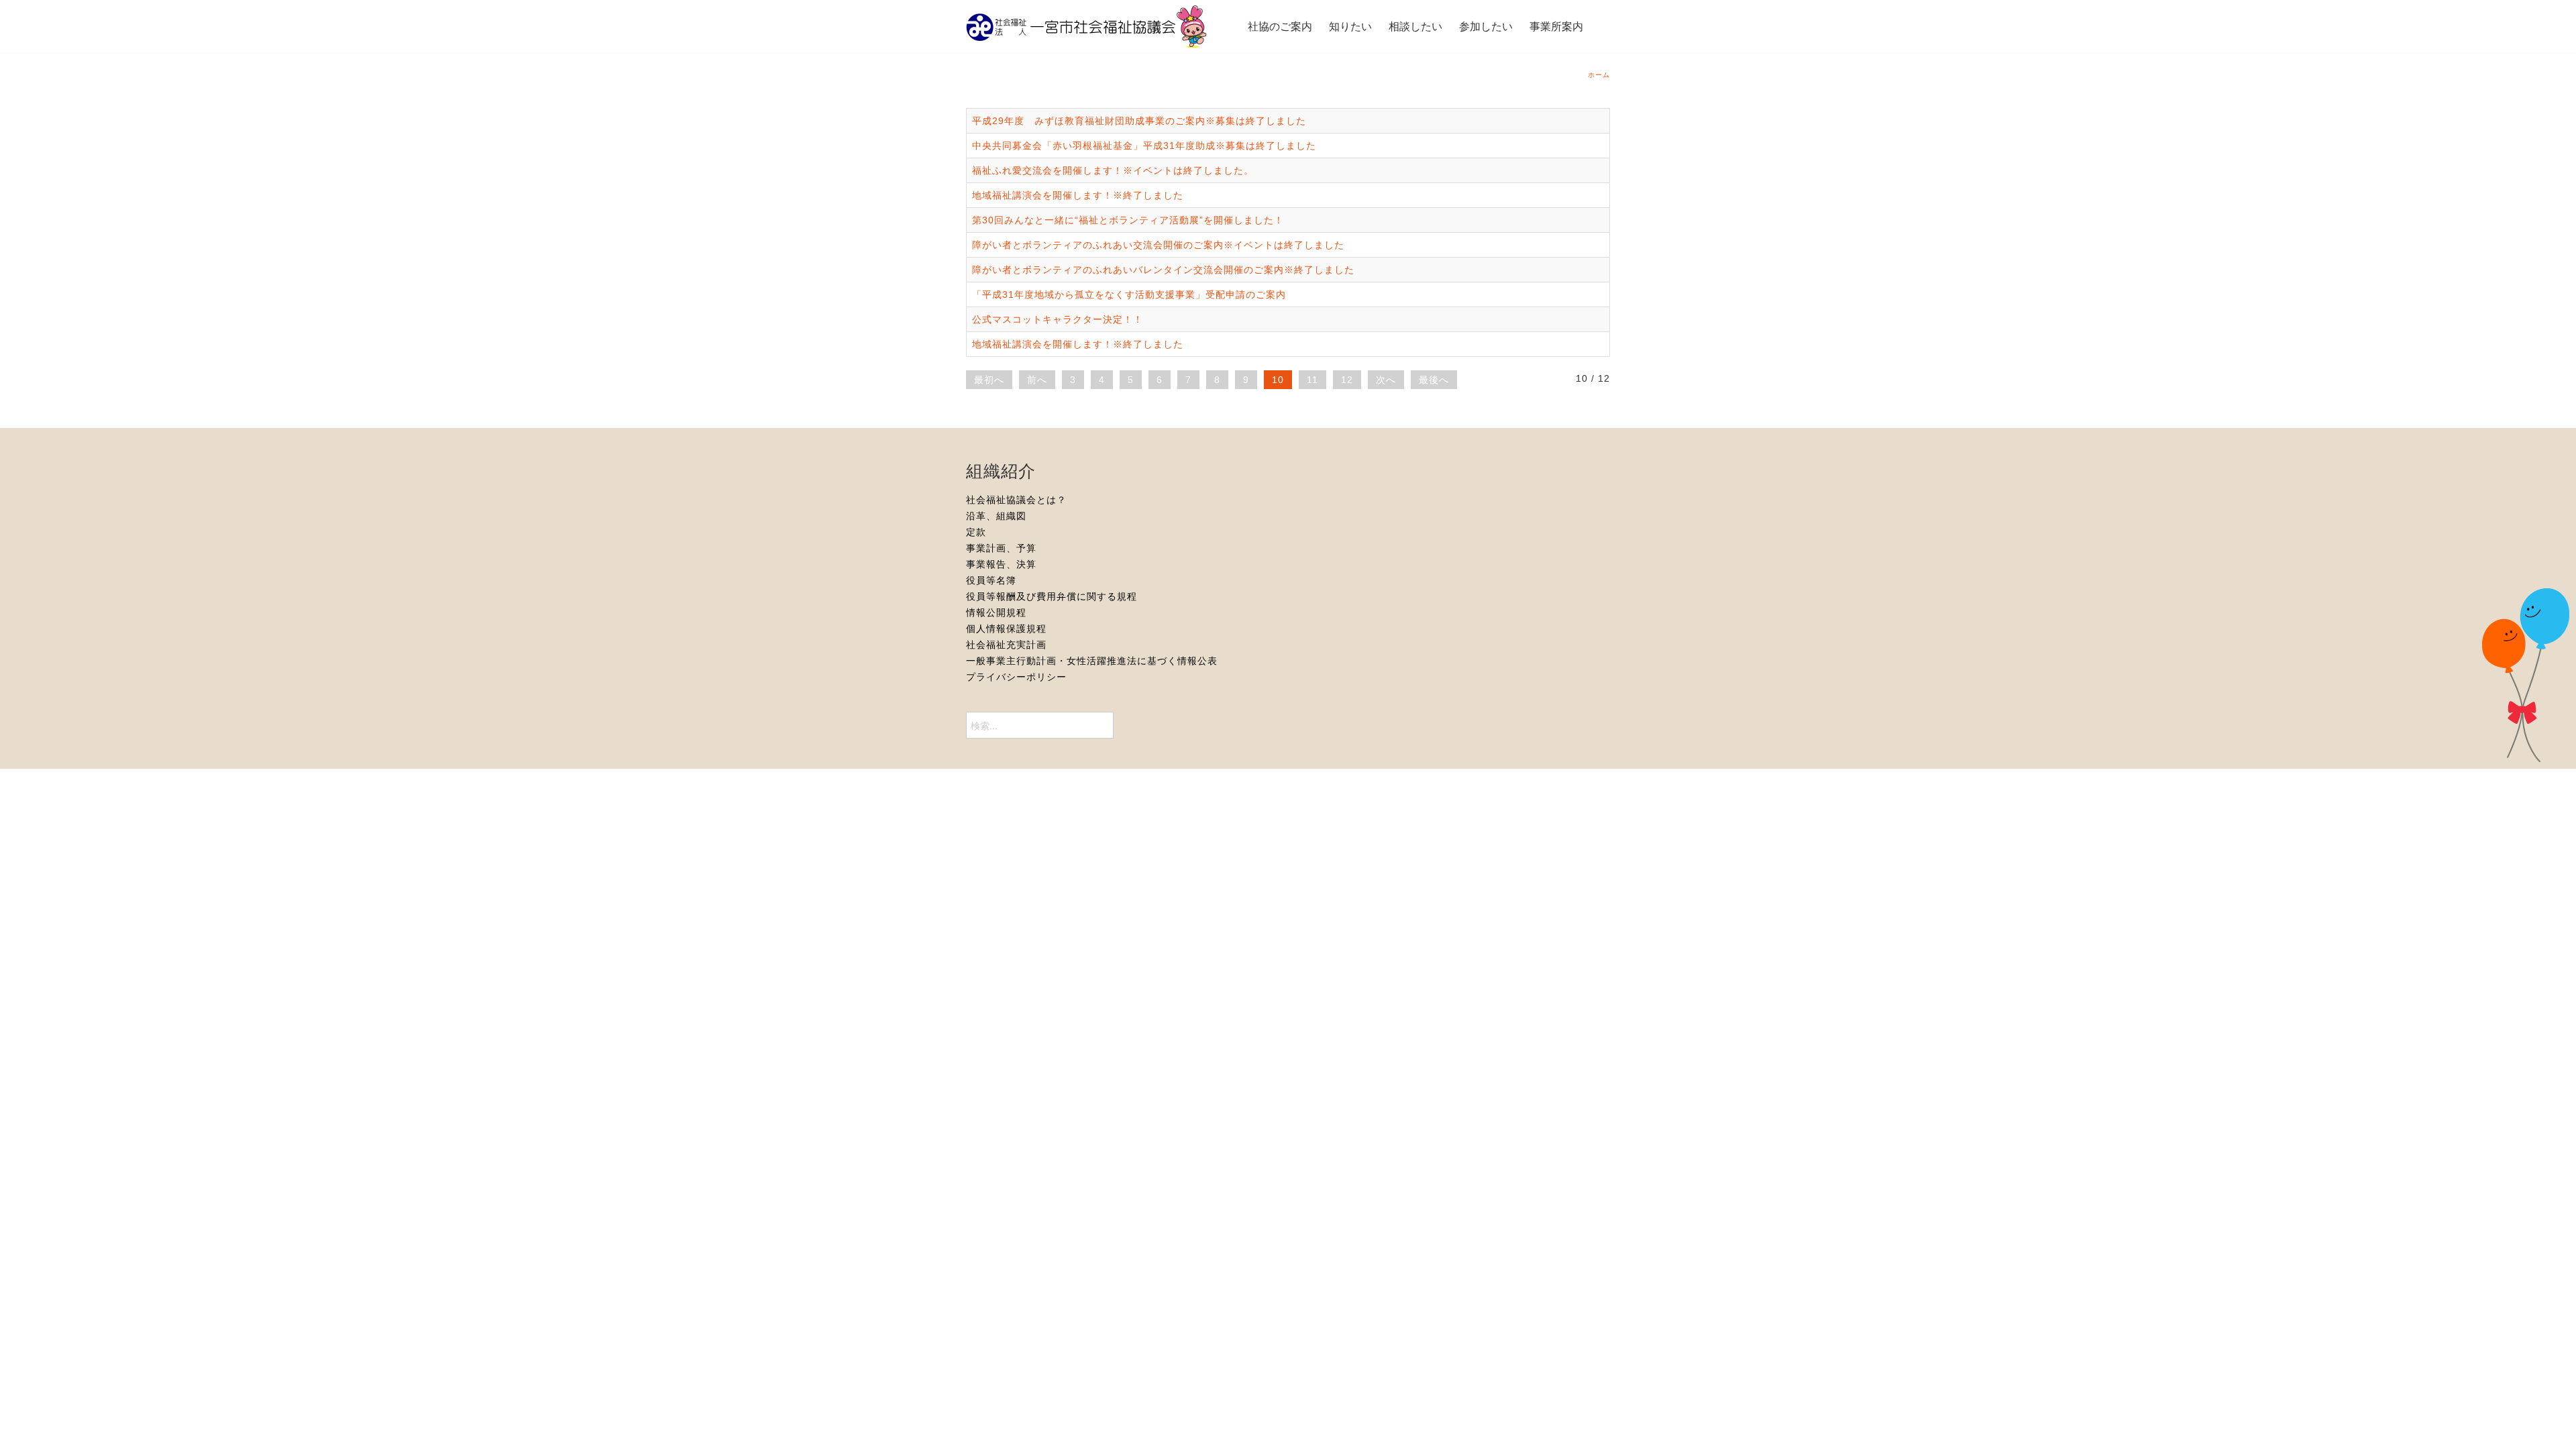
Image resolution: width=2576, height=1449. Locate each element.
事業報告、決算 (1001, 564)
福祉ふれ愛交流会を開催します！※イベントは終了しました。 (1113, 170)
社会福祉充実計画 (1006, 645)
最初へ (989, 380)
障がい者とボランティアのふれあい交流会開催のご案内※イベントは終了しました (1158, 245)
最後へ (1434, 380)
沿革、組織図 (996, 516)
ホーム (1599, 75)
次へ (1386, 380)
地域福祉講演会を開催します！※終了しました (1078, 195)
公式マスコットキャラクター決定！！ (1058, 319)
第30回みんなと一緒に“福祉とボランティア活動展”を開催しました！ (1128, 220)
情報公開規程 (996, 612)
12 (1347, 380)
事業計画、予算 (1001, 548)
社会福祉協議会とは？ (1016, 500)
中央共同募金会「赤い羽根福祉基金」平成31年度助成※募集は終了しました (1144, 146)
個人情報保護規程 (1006, 629)
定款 (976, 532)
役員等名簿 (991, 580)
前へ (1037, 380)
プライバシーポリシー (1016, 677)
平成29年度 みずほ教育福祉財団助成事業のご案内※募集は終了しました (1139, 121)
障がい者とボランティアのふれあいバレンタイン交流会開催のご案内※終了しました (1163, 270)
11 (1312, 380)
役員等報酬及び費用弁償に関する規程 (1052, 596)
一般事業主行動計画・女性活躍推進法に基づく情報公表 (1092, 661)
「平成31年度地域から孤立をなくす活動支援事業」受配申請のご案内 (1129, 294)
